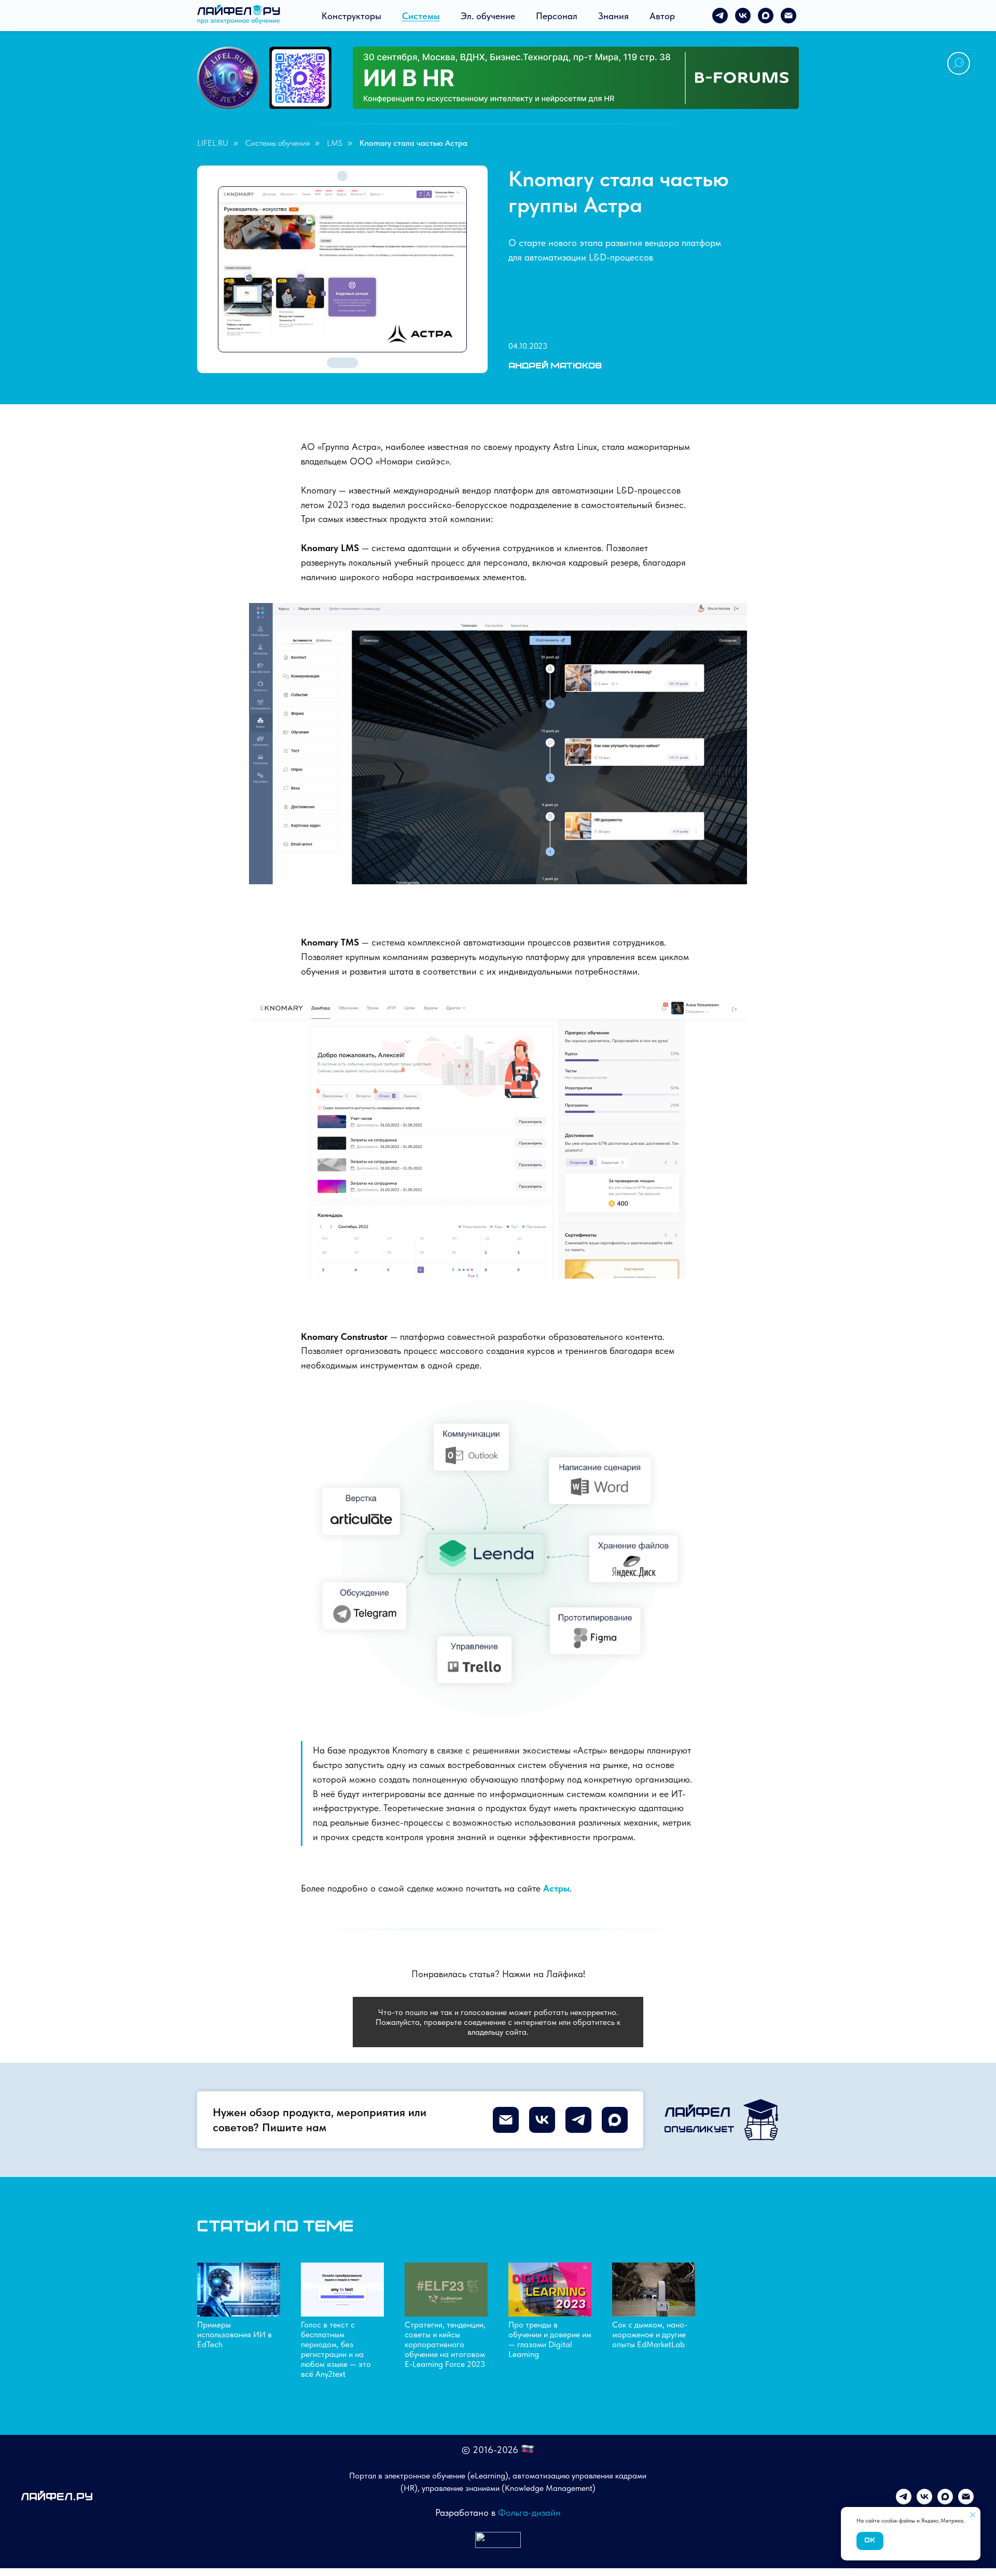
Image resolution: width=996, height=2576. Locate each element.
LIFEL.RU (213, 143)
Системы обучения (278, 143)
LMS (335, 143)
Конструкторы (351, 16)
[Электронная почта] (789, 16)
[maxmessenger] (766, 16)
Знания (613, 16)
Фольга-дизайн (529, 2512)
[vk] (743, 16)
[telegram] (720, 16)
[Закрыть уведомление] (973, 2515)
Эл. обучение (488, 16)
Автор (662, 16)
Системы (421, 16)
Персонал (557, 16)
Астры (556, 1888)
